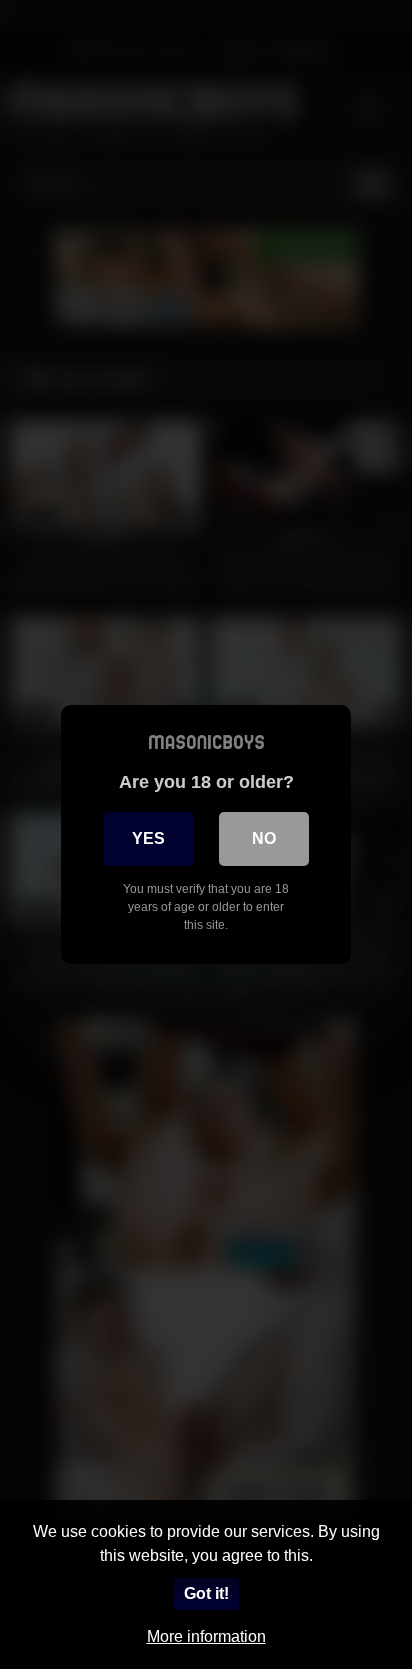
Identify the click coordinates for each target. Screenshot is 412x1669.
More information (206, 1636)
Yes (148, 838)
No (264, 838)
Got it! (206, 1593)
